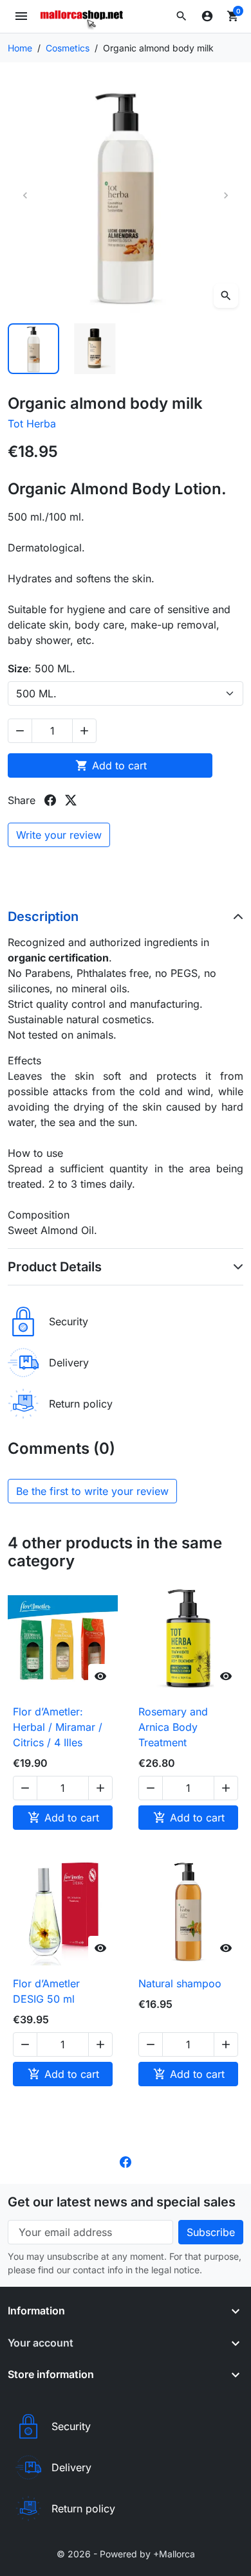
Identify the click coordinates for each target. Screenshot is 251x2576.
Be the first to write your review (92, 1491)
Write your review (59, 835)
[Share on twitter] (71, 800)
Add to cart (111, 765)
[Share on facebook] (50, 800)
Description (43, 917)
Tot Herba (32, 424)
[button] (181, 16)
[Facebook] (126, 2161)
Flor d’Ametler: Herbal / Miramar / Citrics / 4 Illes (58, 1727)
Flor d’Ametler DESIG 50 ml (46, 1991)
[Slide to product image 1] (33, 349)
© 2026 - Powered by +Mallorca (126, 2554)
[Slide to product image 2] (95, 349)
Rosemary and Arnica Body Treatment (173, 1727)
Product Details (55, 1267)
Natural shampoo (180, 1983)
